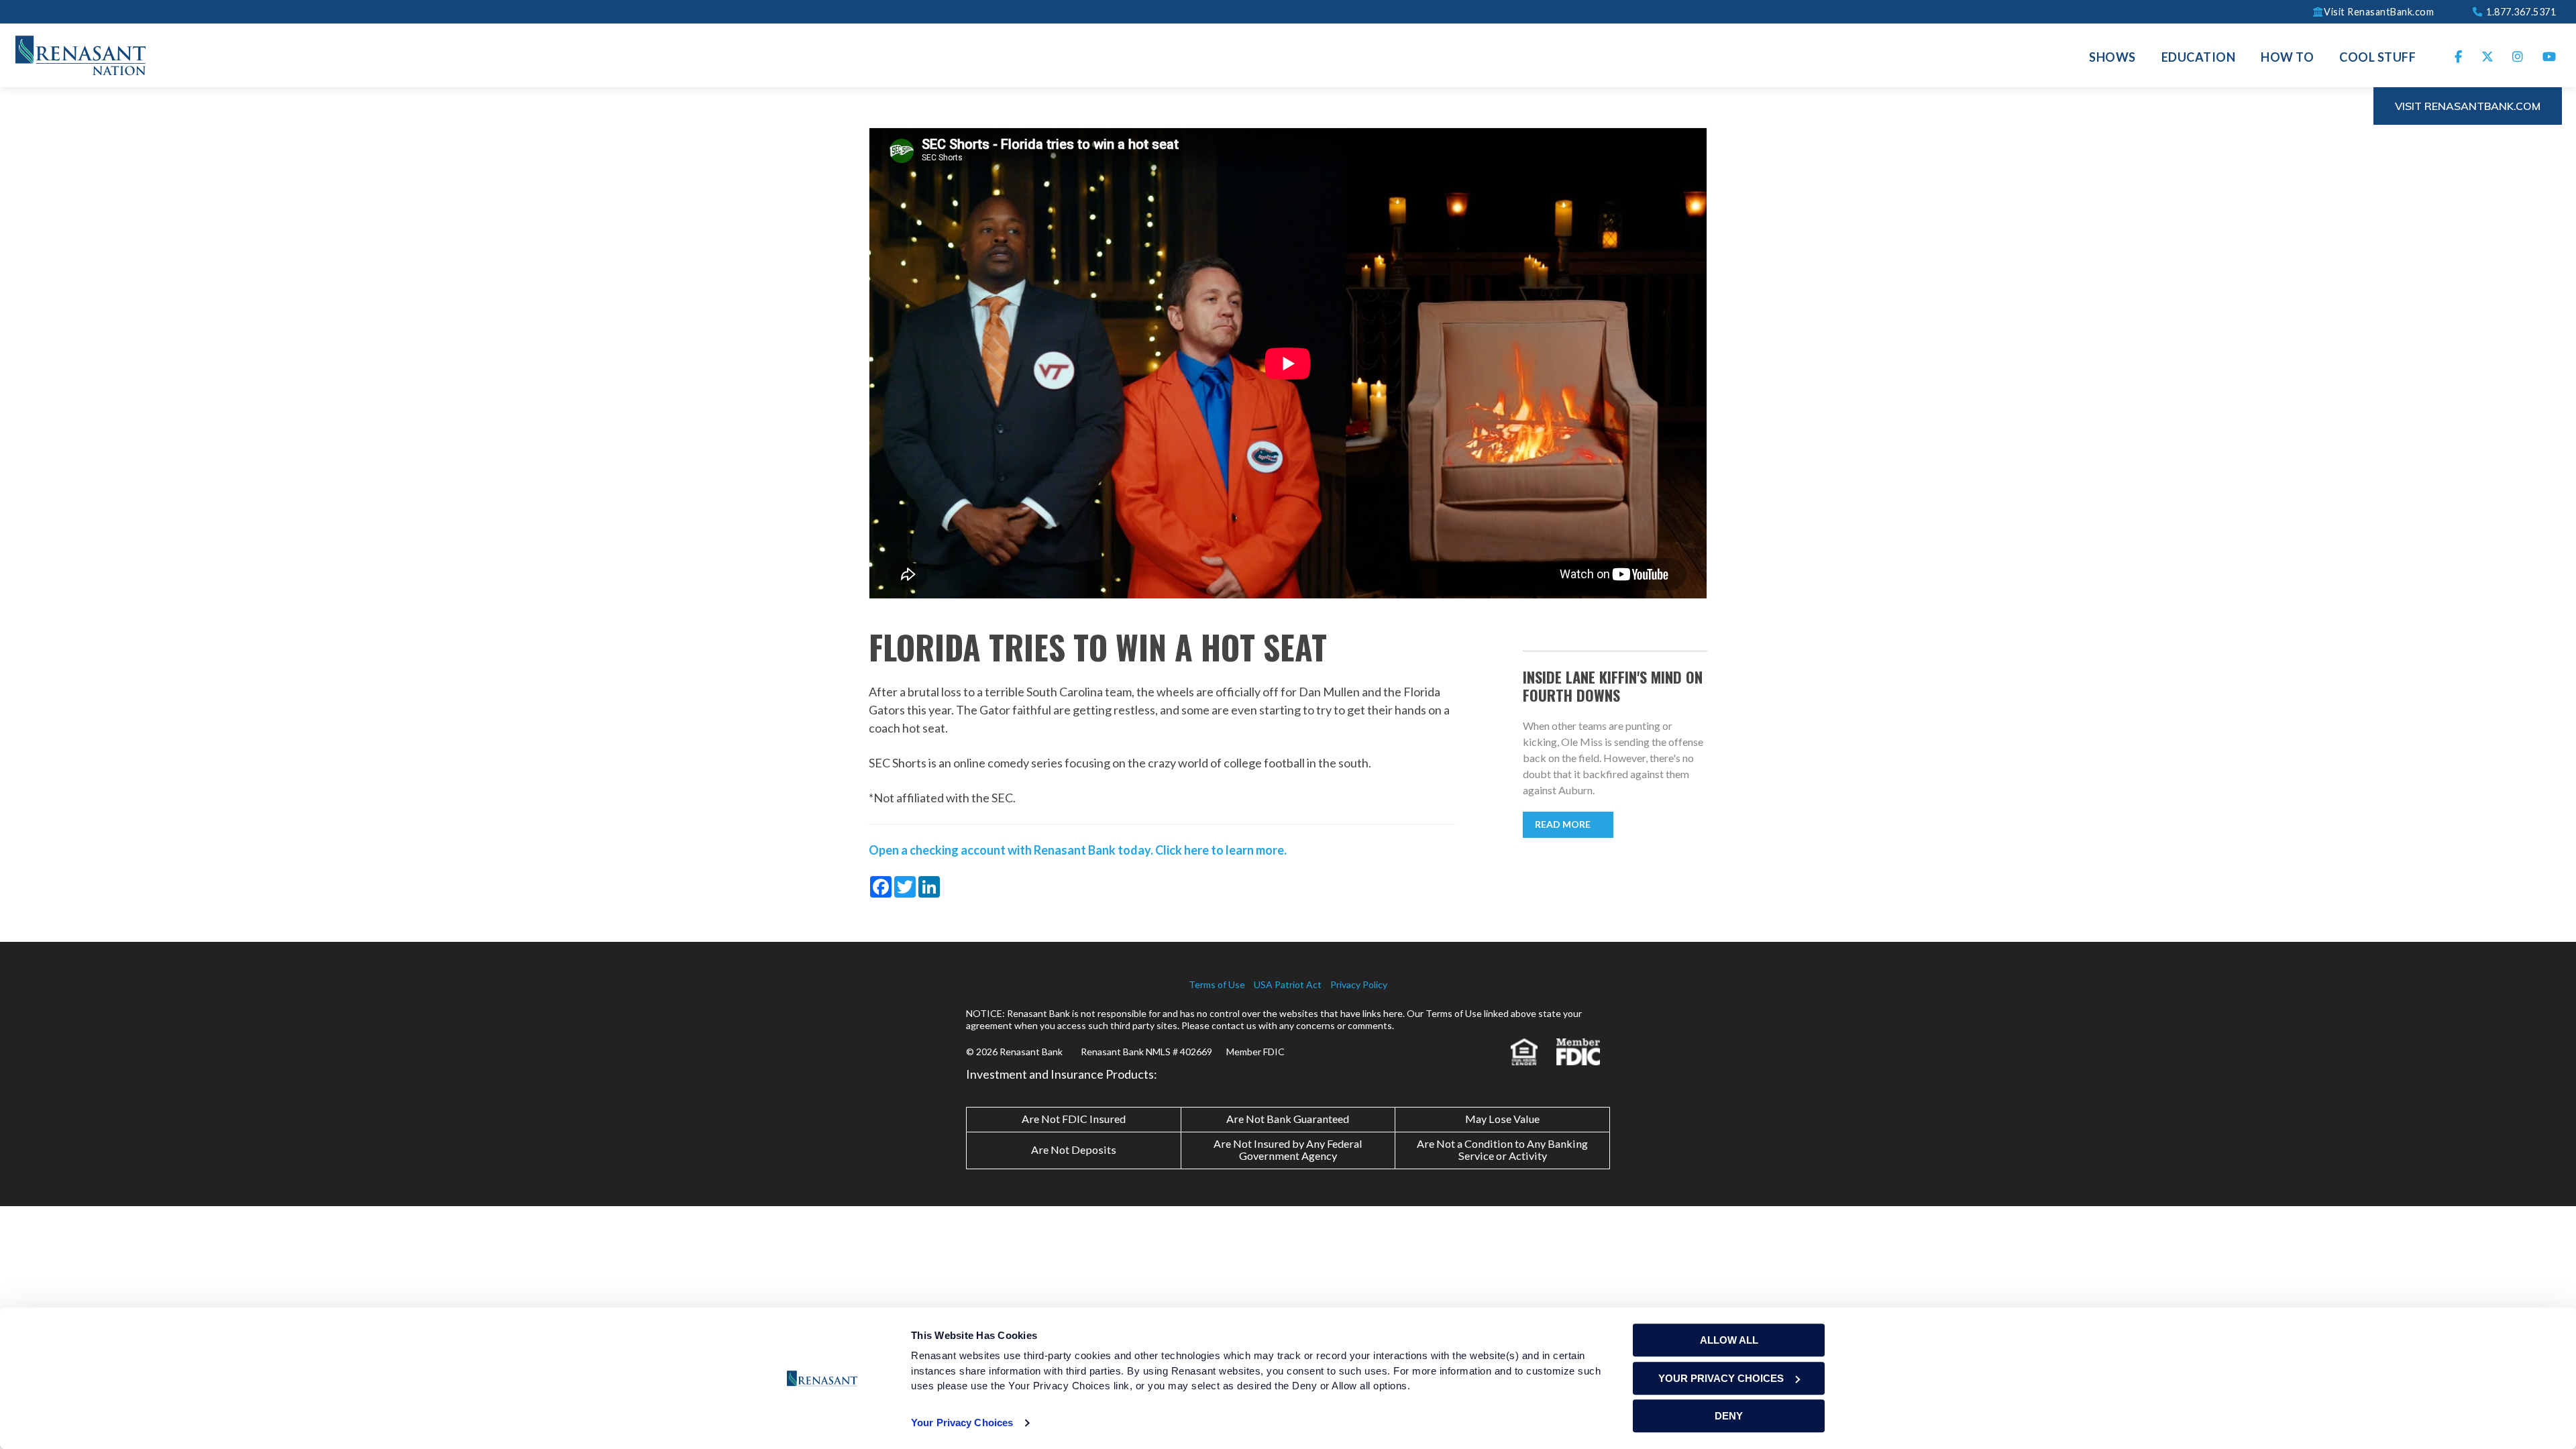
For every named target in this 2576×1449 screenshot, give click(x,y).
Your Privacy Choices (962, 1423)
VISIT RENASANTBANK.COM (2468, 106)
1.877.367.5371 (2520, 11)
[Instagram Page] (2518, 55)
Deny (1729, 1416)
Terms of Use (1217, 984)
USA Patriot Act (1288, 984)
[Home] (80, 54)
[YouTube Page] (2550, 55)
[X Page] (2488, 55)
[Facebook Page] (2459, 55)
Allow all (1729, 1340)
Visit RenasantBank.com (2379, 11)
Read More (1563, 824)
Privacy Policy (1359, 984)
